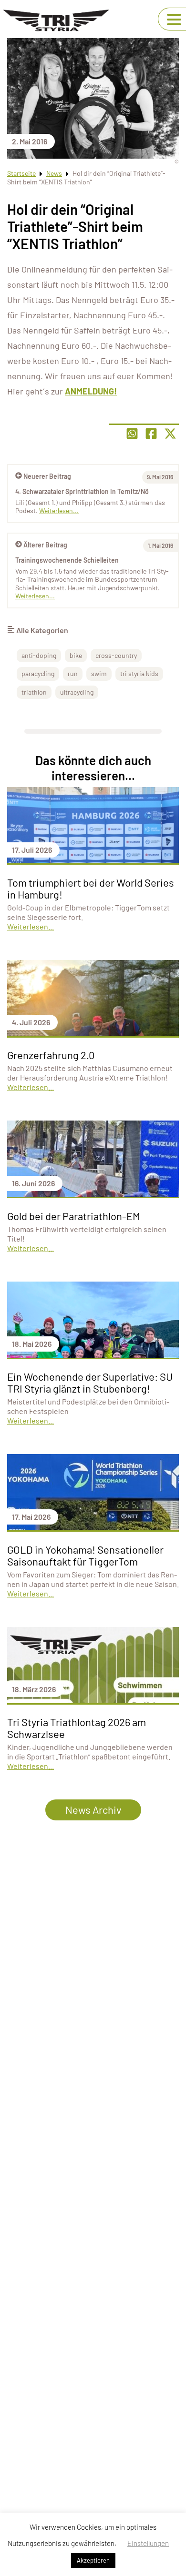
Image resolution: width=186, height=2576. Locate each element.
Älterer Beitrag (45, 545)
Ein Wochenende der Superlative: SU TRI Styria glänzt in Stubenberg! (90, 1382)
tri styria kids (139, 673)
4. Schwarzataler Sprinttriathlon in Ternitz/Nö (82, 491)
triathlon (34, 692)
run (73, 673)
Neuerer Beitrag (47, 476)
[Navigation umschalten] (174, 20)
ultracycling (77, 692)
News (54, 173)
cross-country (116, 655)
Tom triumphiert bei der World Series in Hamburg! (91, 888)
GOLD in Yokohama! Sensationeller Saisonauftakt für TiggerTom (85, 1555)
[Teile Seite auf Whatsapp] (132, 434)
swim (99, 673)
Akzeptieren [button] (93, 2560)
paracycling (38, 673)
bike (76, 655)
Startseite (21, 173)
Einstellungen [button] (148, 2543)
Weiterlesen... (35, 596)
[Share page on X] (170, 434)
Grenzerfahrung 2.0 (51, 1055)
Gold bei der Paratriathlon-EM (74, 1216)
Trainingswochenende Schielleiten (67, 560)
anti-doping (39, 655)
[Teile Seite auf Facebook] (151, 434)
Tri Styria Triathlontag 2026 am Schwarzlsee (77, 1728)
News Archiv (93, 1809)
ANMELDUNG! (91, 391)
